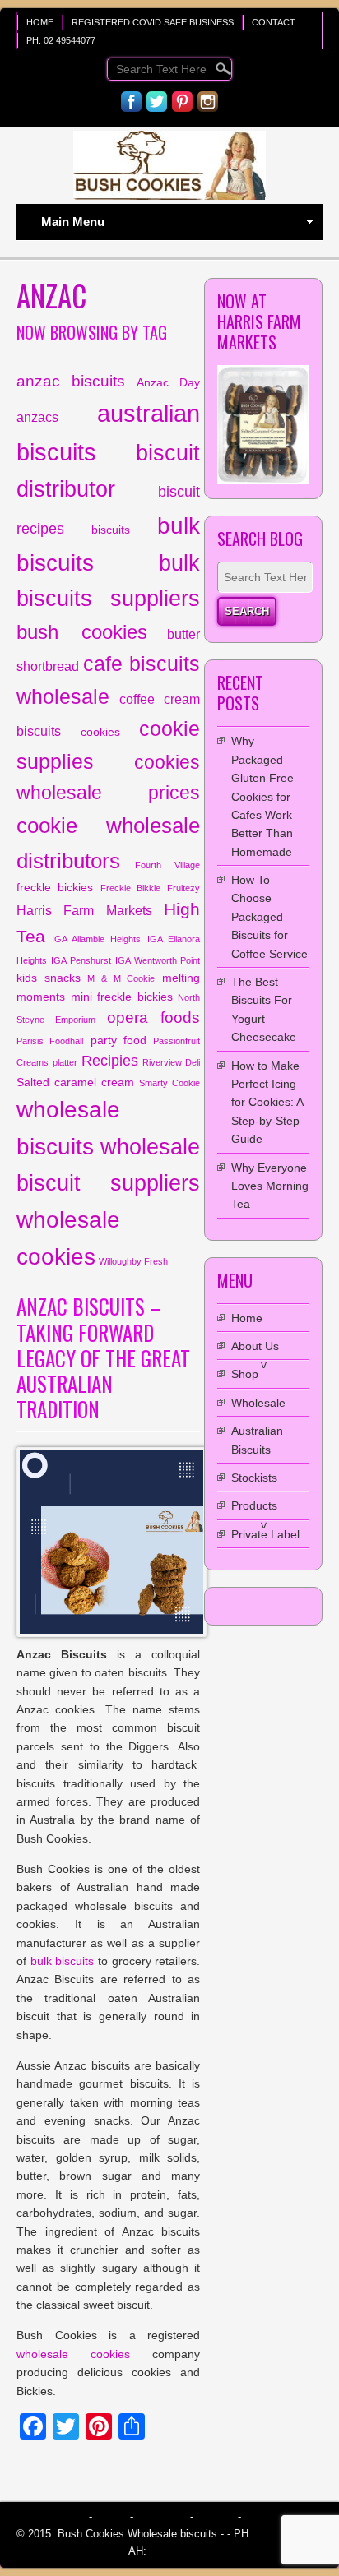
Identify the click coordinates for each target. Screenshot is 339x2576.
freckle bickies (55, 887)
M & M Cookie (121, 978)
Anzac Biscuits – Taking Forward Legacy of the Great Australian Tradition (103, 1357)
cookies (100, 732)
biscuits (111, 530)
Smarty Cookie (169, 1083)
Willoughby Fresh (133, 1261)
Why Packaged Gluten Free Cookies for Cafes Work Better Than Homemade (262, 796)
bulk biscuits (63, 1961)
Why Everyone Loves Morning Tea (270, 1186)
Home (40, 22)
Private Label (265, 1534)
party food (118, 1040)
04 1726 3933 (179, 2551)
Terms (111, 2516)
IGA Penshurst (81, 960)
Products (254, 1505)
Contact (274, 22)
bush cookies (82, 632)
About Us (255, 1346)
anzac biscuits (71, 381)
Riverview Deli (171, 1062)
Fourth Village (168, 865)
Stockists (254, 1478)
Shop (245, 1374)
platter (65, 1062)
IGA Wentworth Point (158, 960)
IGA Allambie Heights (96, 939)
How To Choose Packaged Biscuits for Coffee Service (269, 917)
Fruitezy (183, 888)
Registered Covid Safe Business (153, 22)
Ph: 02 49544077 (61, 40)
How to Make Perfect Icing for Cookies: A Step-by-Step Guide (267, 1103)
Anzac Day (168, 382)
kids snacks (49, 978)
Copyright (162, 2516)
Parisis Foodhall (50, 1041)
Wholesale (258, 1403)
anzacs (37, 417)
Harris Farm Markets (84, 910)
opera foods (153, 1017)
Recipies (110, 1061)
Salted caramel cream (75, 1082)
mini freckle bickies (122, 997)
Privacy (216, 2516)
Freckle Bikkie (130, 888)
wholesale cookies (73, 2354)
